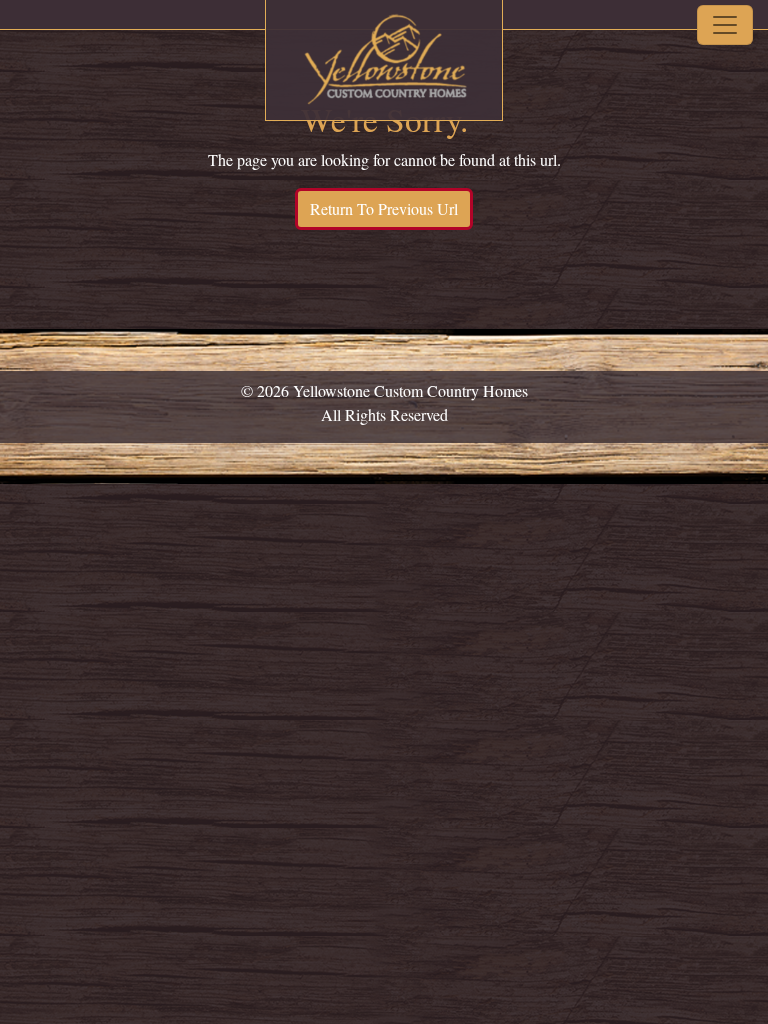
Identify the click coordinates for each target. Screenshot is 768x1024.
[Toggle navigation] (725, 25)
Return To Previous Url (384, 208)
